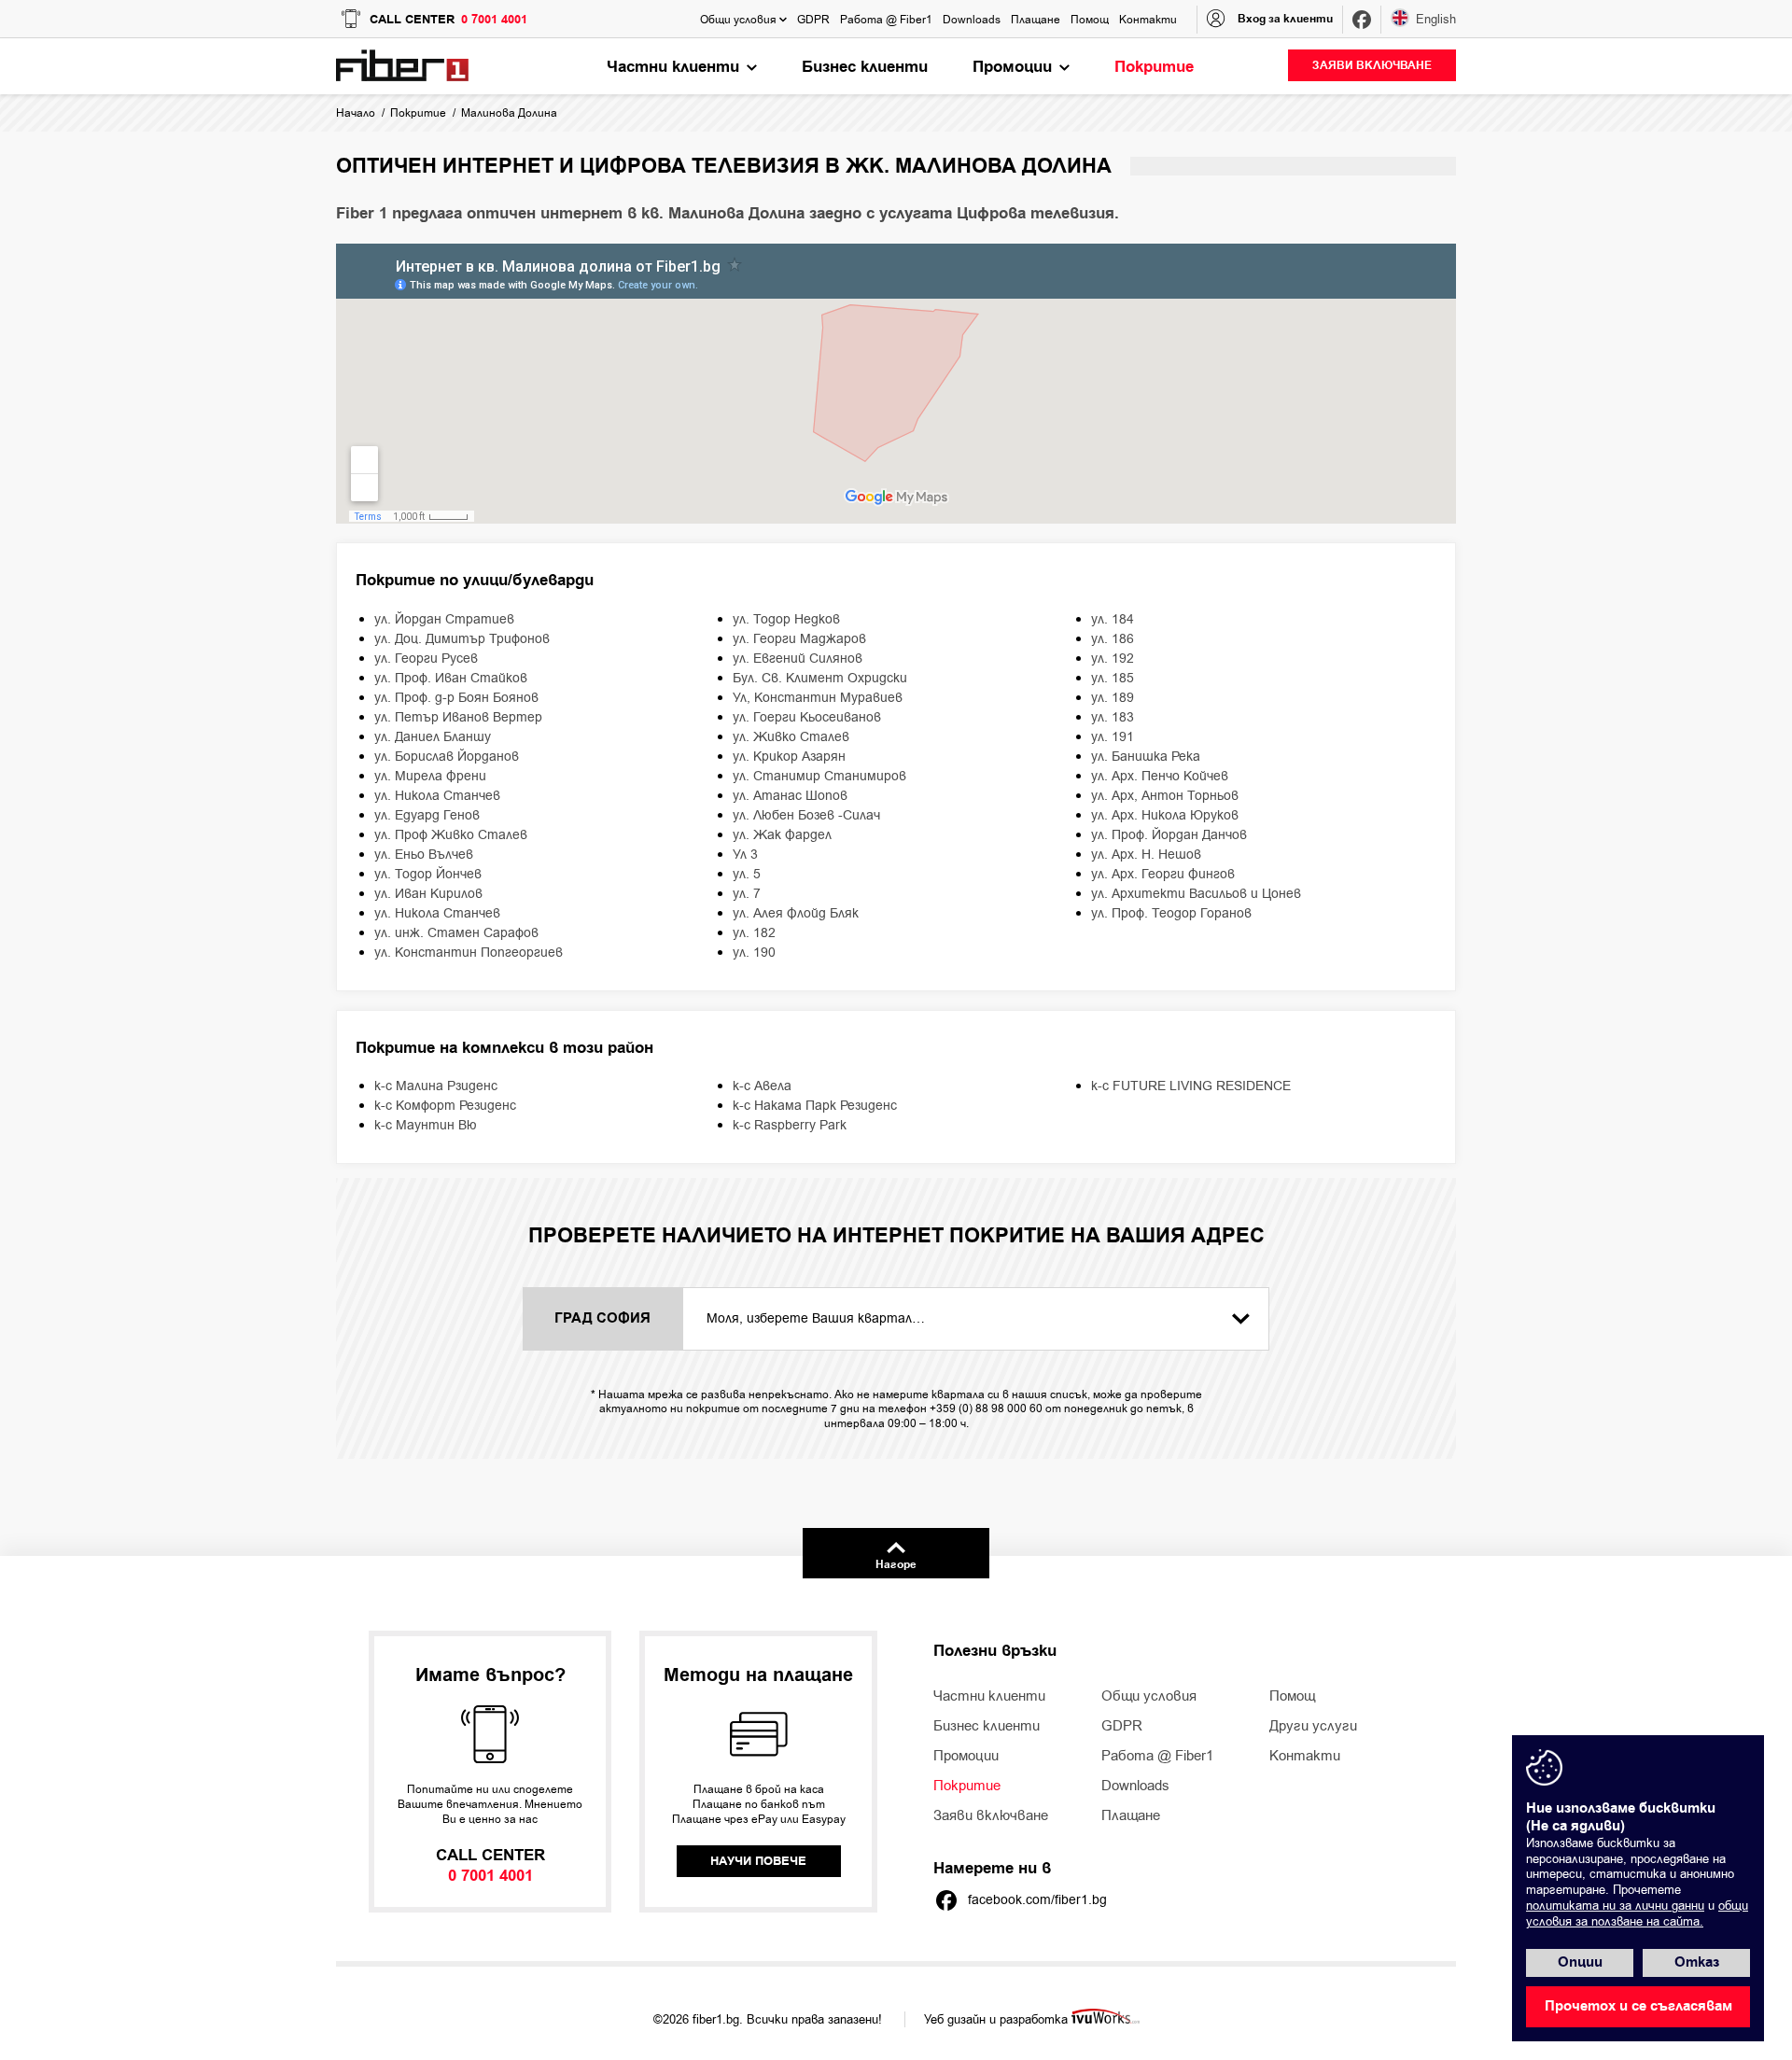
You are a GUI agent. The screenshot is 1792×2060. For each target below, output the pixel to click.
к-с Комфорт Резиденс (445, 1106)
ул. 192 (1113, 659)
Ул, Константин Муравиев (818, 698)
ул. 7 (747, 894)
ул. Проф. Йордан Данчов (1169, 835)
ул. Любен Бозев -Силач (806, 815)
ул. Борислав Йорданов (447, 757)
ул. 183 (1113, 717)
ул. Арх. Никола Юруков (1165, 815)
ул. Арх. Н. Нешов (1146, 855)
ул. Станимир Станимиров (819, 776)
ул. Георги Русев (426, 659)
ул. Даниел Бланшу (433, 737)
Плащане (1131, 1815)
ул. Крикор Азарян (789, 757)
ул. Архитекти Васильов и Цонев (1196, 894)
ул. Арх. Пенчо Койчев (1160, 776)
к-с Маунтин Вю (426, 1125)
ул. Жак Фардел (782, 835)
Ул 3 (745, 855)
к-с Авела (762, 1086)
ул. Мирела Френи (430, 776)
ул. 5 (747, 874)
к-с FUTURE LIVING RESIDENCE (1191, 1086)
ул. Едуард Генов (427, 815)
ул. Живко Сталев (791, 737)
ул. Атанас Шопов (790, 796)
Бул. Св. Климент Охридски (820, 678)
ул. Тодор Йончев (428, 874)
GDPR (1122, 1726)
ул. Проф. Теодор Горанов (1171, 913)
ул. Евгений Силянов (798, 659)
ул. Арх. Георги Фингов (1163, 874)
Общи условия (1149, 1696)
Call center (448, 20)
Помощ (1292, 1696)
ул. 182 (754, 933)
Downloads (1135, 1786)
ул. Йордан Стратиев (444, 619)
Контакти (1305, 1756)
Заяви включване (991, 1815)
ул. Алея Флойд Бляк (796, 913)
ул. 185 (1113, 678)
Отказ (1697, 1962)
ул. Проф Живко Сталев (451, 835)
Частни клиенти (989, 1696)
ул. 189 (1113, 698)
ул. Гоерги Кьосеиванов (807, 717)
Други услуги (1313, 1726)
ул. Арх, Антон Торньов (1165, 796)
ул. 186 (1113, 639)
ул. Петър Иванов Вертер (458, 717)
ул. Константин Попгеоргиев (469, 953)
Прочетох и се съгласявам (1638, 2006)
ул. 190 (754, 953)
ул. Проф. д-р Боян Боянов (456, 698)
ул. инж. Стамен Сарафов (456, 933)
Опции (1580, 1962)
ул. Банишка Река (1146, 757)
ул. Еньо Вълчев (424, 855)
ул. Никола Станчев (437, 796)
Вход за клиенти (1285, 19)
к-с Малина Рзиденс (436, 1086)
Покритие (418, 113)
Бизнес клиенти (987, 1726)
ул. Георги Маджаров (799, 639)
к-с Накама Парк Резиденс (815, 1106)
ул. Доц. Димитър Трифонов (462, 639)
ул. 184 (1113, 619)
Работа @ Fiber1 (1157, 1756)
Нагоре (896, 1565)
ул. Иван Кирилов (428, 894)
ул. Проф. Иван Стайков (451, 678)
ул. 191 (1113, 737)
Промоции (966, 1756)
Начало (356, 113)
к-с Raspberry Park (790, 1125)
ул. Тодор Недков (786, 619)
